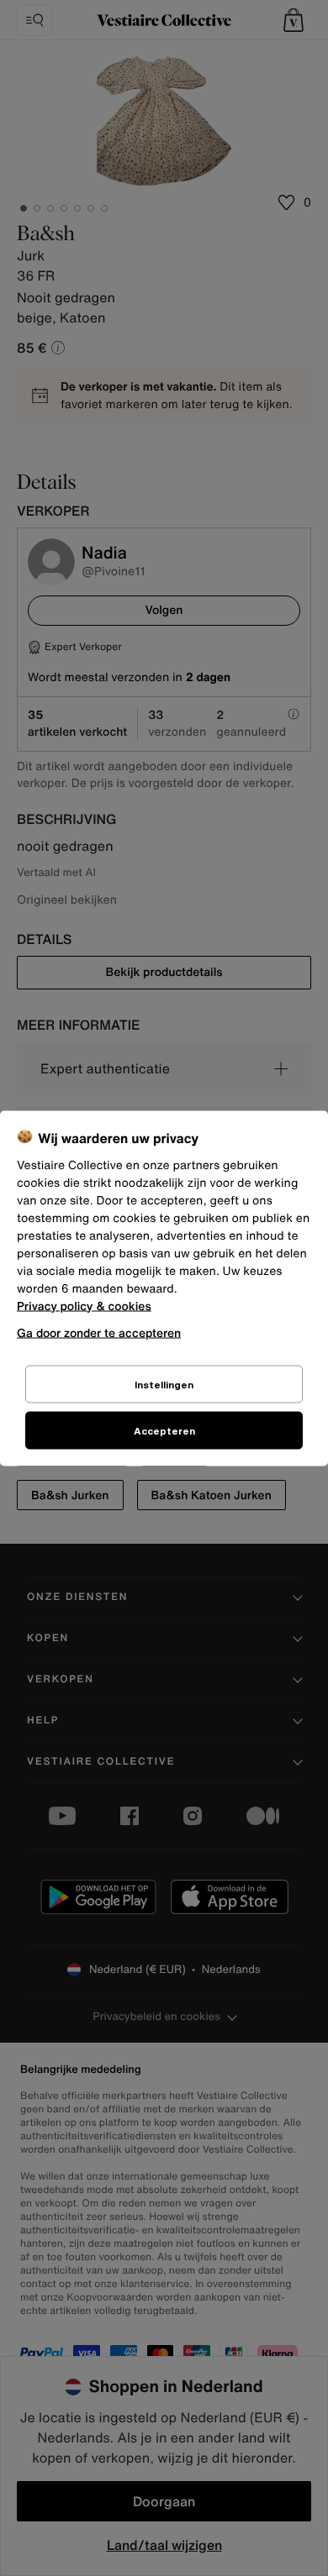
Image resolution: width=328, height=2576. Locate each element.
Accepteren (164, 1430)
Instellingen (164, 1384)
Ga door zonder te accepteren (99, 1332)
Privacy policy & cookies (84, 1306)
